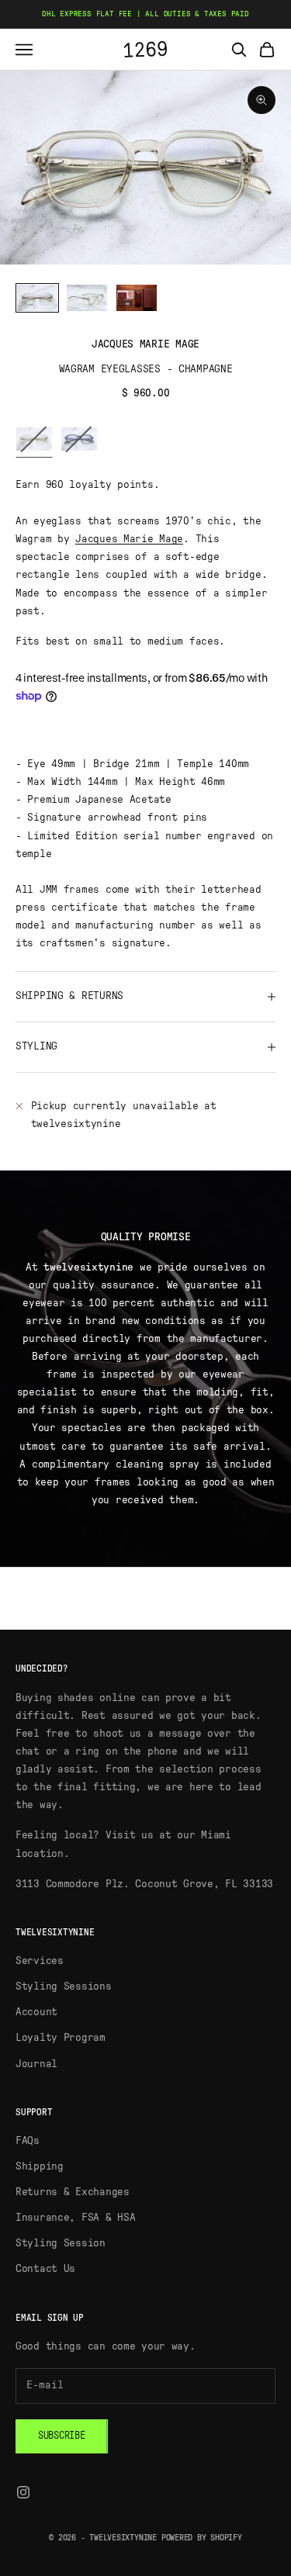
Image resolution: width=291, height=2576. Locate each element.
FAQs (28, 2141)
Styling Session (61, 2243)
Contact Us (45, 2269)
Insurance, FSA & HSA (75, 2218)
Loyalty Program (61, 2038)
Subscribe (62, 2436)
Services (40, 1961)
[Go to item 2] (87, 298)
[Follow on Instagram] (23, 2492)
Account (36, 2012)
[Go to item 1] (37, 298)
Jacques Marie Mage (145, 344)
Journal (36, 2064)
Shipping (40, 2166)
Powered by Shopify (202, 2538)
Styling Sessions (64, 1986)
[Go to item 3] (137, 298)
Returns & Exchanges (73, 2192)
